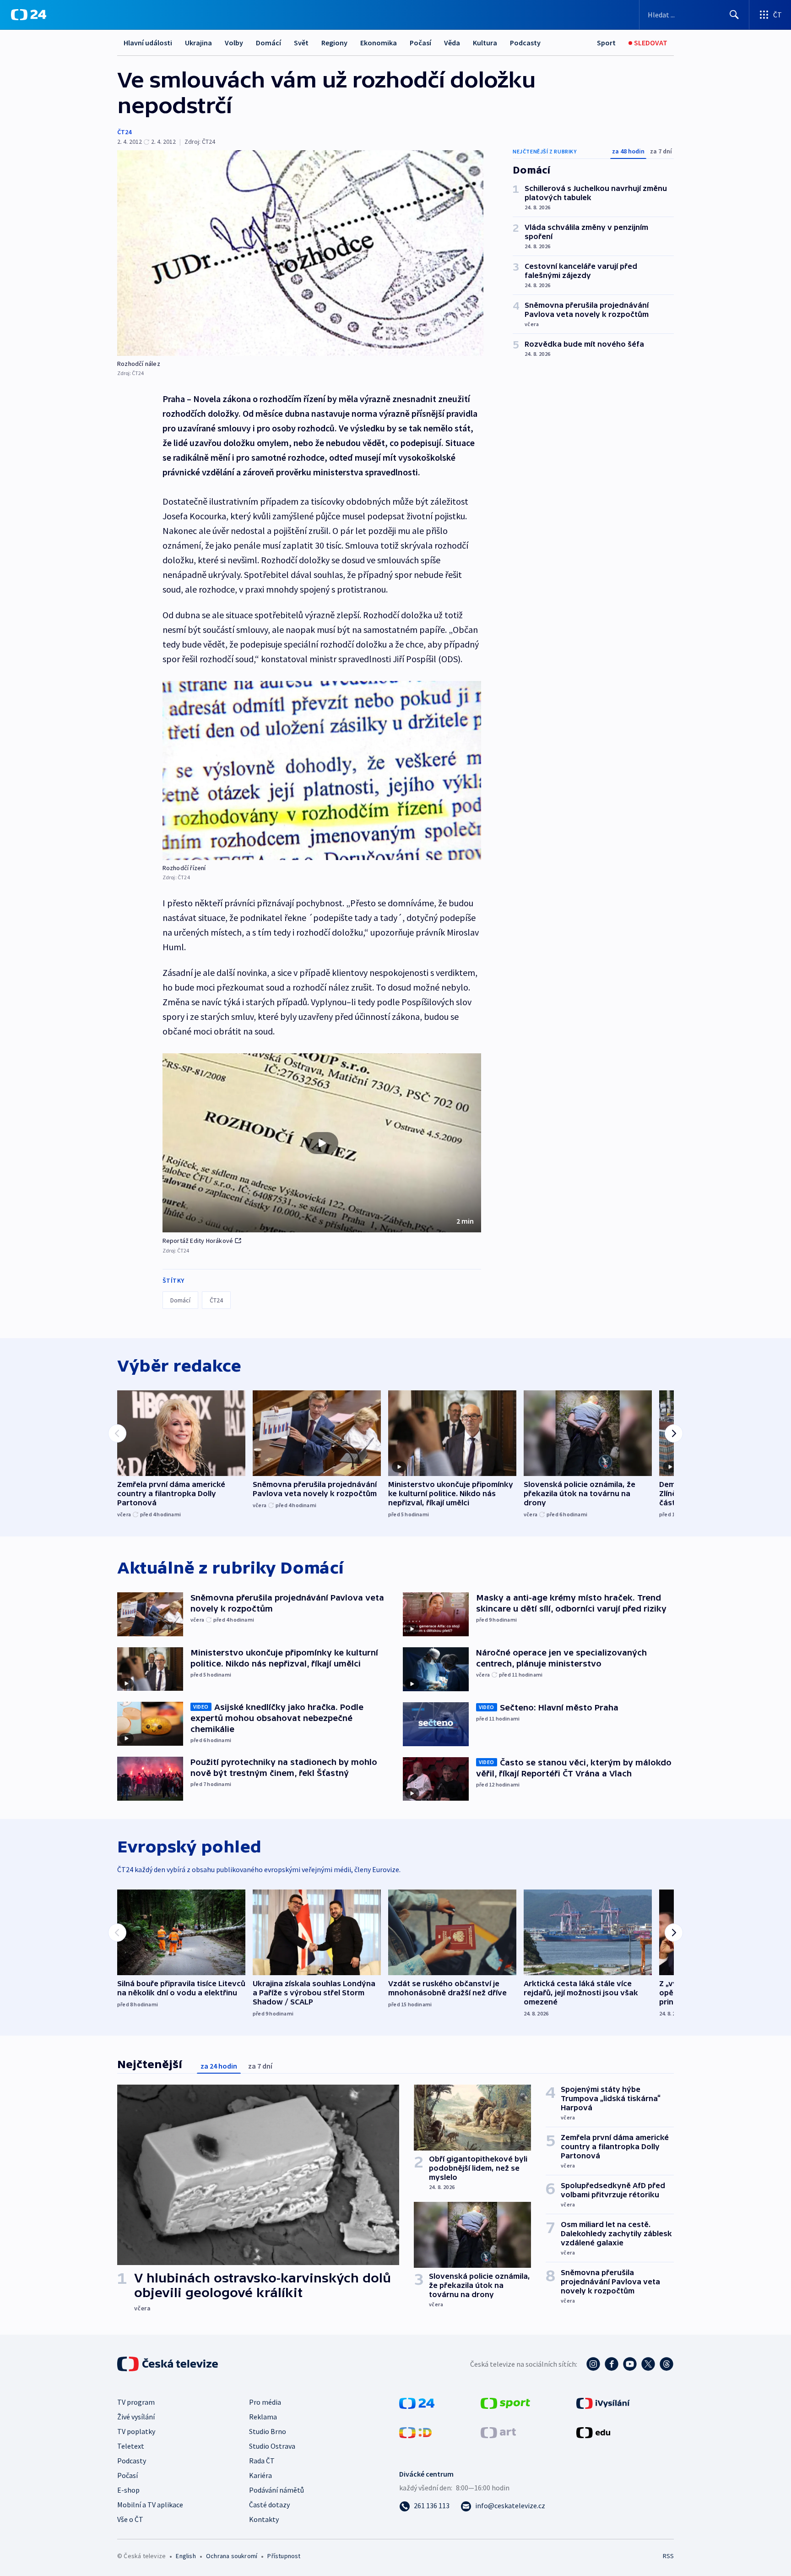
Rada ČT (262, 2461)
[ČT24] (29, 15)
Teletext (131, 2446)
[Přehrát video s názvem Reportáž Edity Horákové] (322, 1143)
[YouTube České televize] (630, 2364)
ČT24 (124, 132)
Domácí (268, 43)
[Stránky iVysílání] (603, 2402)
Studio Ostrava (272, 2446)
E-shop (128, 2490)
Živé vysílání (136, 2417)
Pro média (265, 2402)
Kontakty (264, 2519)
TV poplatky (136, 2431)
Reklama (263, 2417)
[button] (322, 1143)
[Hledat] (734, 15)
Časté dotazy (269, 2505)
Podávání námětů (276, 2490)
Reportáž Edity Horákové (198, 1241)
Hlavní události (148, 43)
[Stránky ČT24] (417, 2402)
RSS (668, 2556)
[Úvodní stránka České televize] (168, 2364)
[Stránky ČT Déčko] (415, 2432)
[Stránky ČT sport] (505, 2402)
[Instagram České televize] (593, 2364)
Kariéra (260, 2475)
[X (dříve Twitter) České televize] (648, 2364)
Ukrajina (198, 43)
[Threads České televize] (666, 2364)
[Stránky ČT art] (498, 2432)
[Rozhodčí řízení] (322, 771)
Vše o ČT (130, 2519)
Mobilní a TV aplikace (150, 2505)
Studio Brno (268, 2431)
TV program (136, 2402)
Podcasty (525, 43)
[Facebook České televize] (612, 2364)
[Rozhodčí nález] (300, 253)
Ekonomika (379, 43)
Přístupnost (284, 2556)
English (186, 2556)
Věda (452, 43)
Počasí (420, 43)
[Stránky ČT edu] (593, 2432)
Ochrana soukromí (232, 2556)
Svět (301, 43)
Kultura (485, 43)
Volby (234, 43)
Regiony (334, 43)
